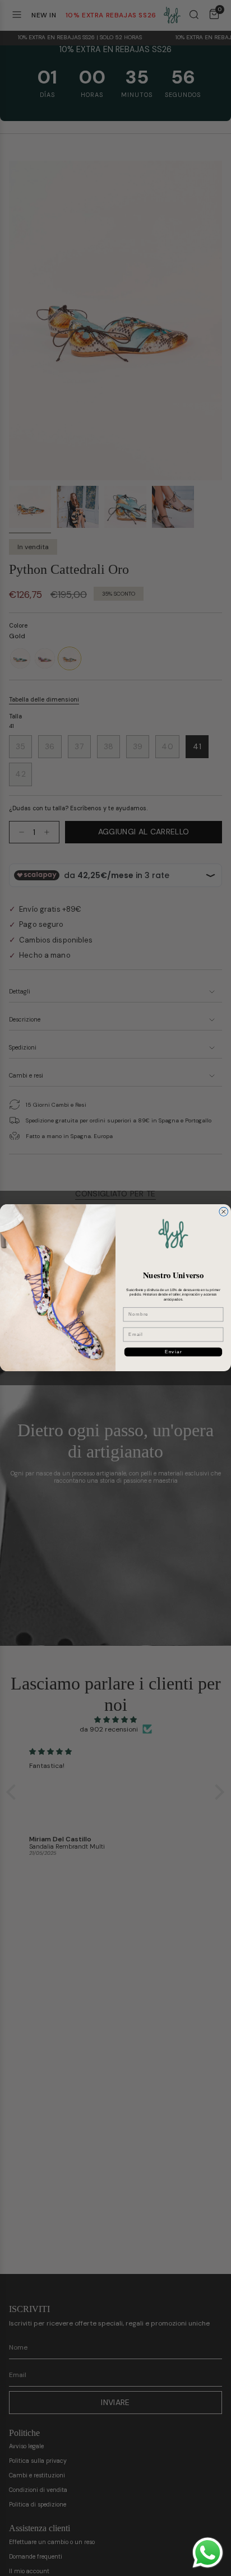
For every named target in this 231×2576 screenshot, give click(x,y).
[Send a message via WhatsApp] (208, 2553)
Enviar (174, 1352)
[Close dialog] (224, 1212)
